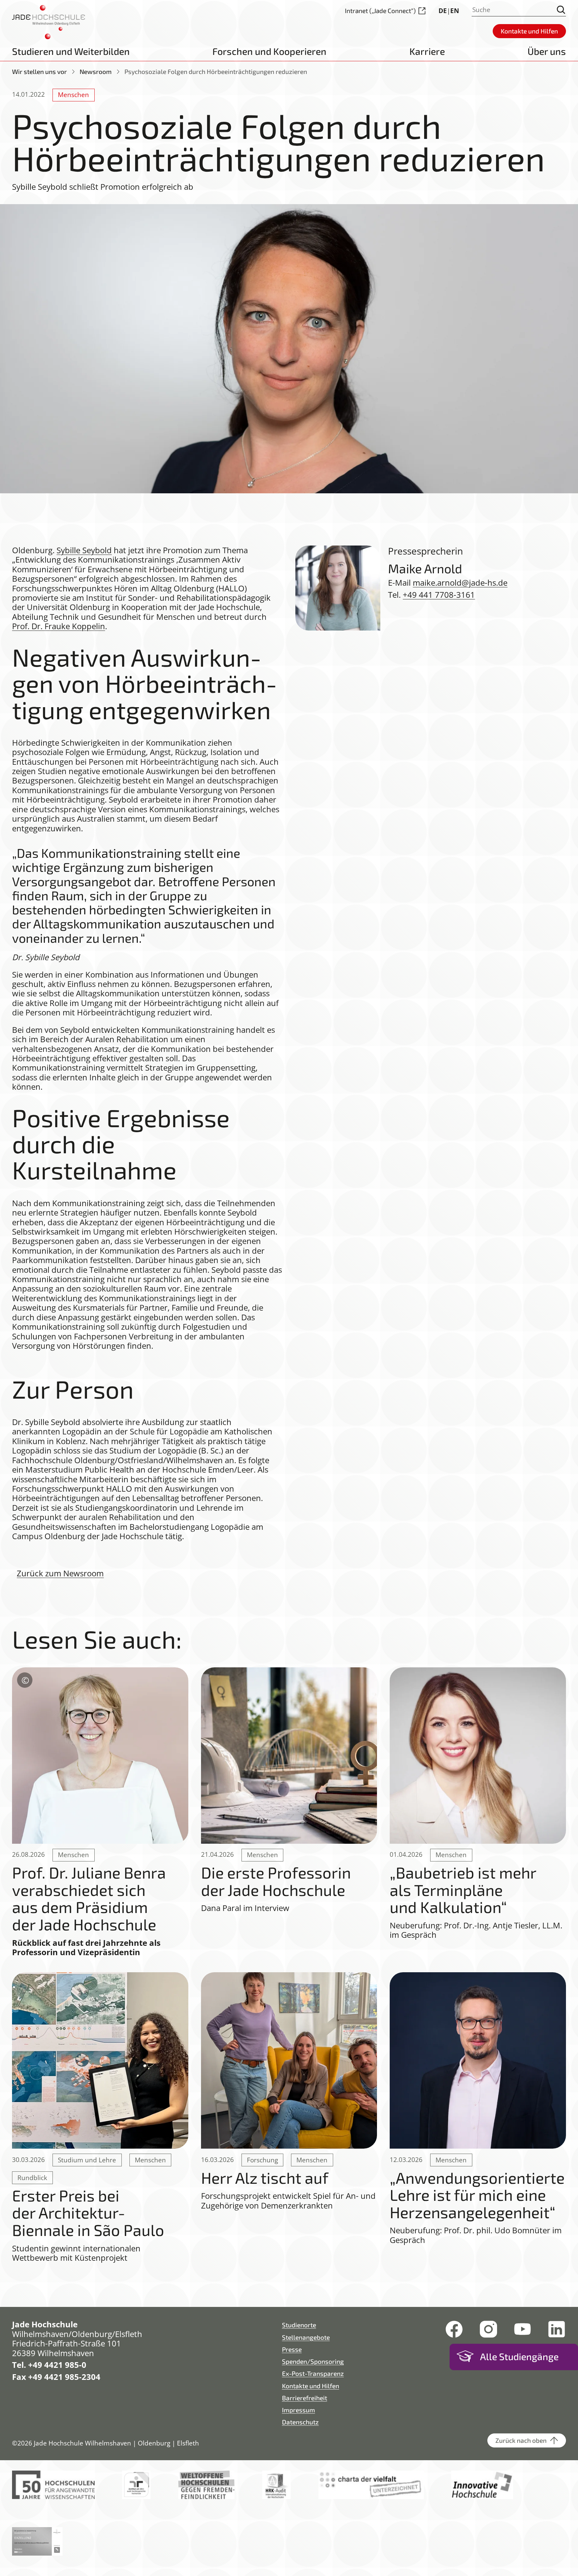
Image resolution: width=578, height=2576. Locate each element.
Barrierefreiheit (305, 2398)
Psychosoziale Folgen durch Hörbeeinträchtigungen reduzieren (216, 71)
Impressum (299, 2410)
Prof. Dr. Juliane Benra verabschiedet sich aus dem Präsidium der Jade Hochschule (89, 1898)
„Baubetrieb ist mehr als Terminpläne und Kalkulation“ (463, 1890)
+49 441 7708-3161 (439, 595)
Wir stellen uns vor (39, 71)
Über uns (547, 51)
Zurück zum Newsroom (60, 1573)
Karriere (427, 51)
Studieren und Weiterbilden (71, 51)
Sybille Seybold (84, 550)
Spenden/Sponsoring (313, 2361)
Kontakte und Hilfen (311, 2386)
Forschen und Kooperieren (269, 51)
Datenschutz (300, 2422)
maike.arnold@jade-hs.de (460, 583)
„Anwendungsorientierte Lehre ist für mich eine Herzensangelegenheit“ (477, 2195)
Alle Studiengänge (519, 2356)
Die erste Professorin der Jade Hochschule (276, 1881)
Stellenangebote (306, 2337)
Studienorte (299, 2325)
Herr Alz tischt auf (265, 2178)
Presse (292, 2349)
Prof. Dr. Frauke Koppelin (59, 626)
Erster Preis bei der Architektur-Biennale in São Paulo (88, 2213)
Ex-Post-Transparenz (313, 2373)
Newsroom (96, 71)
